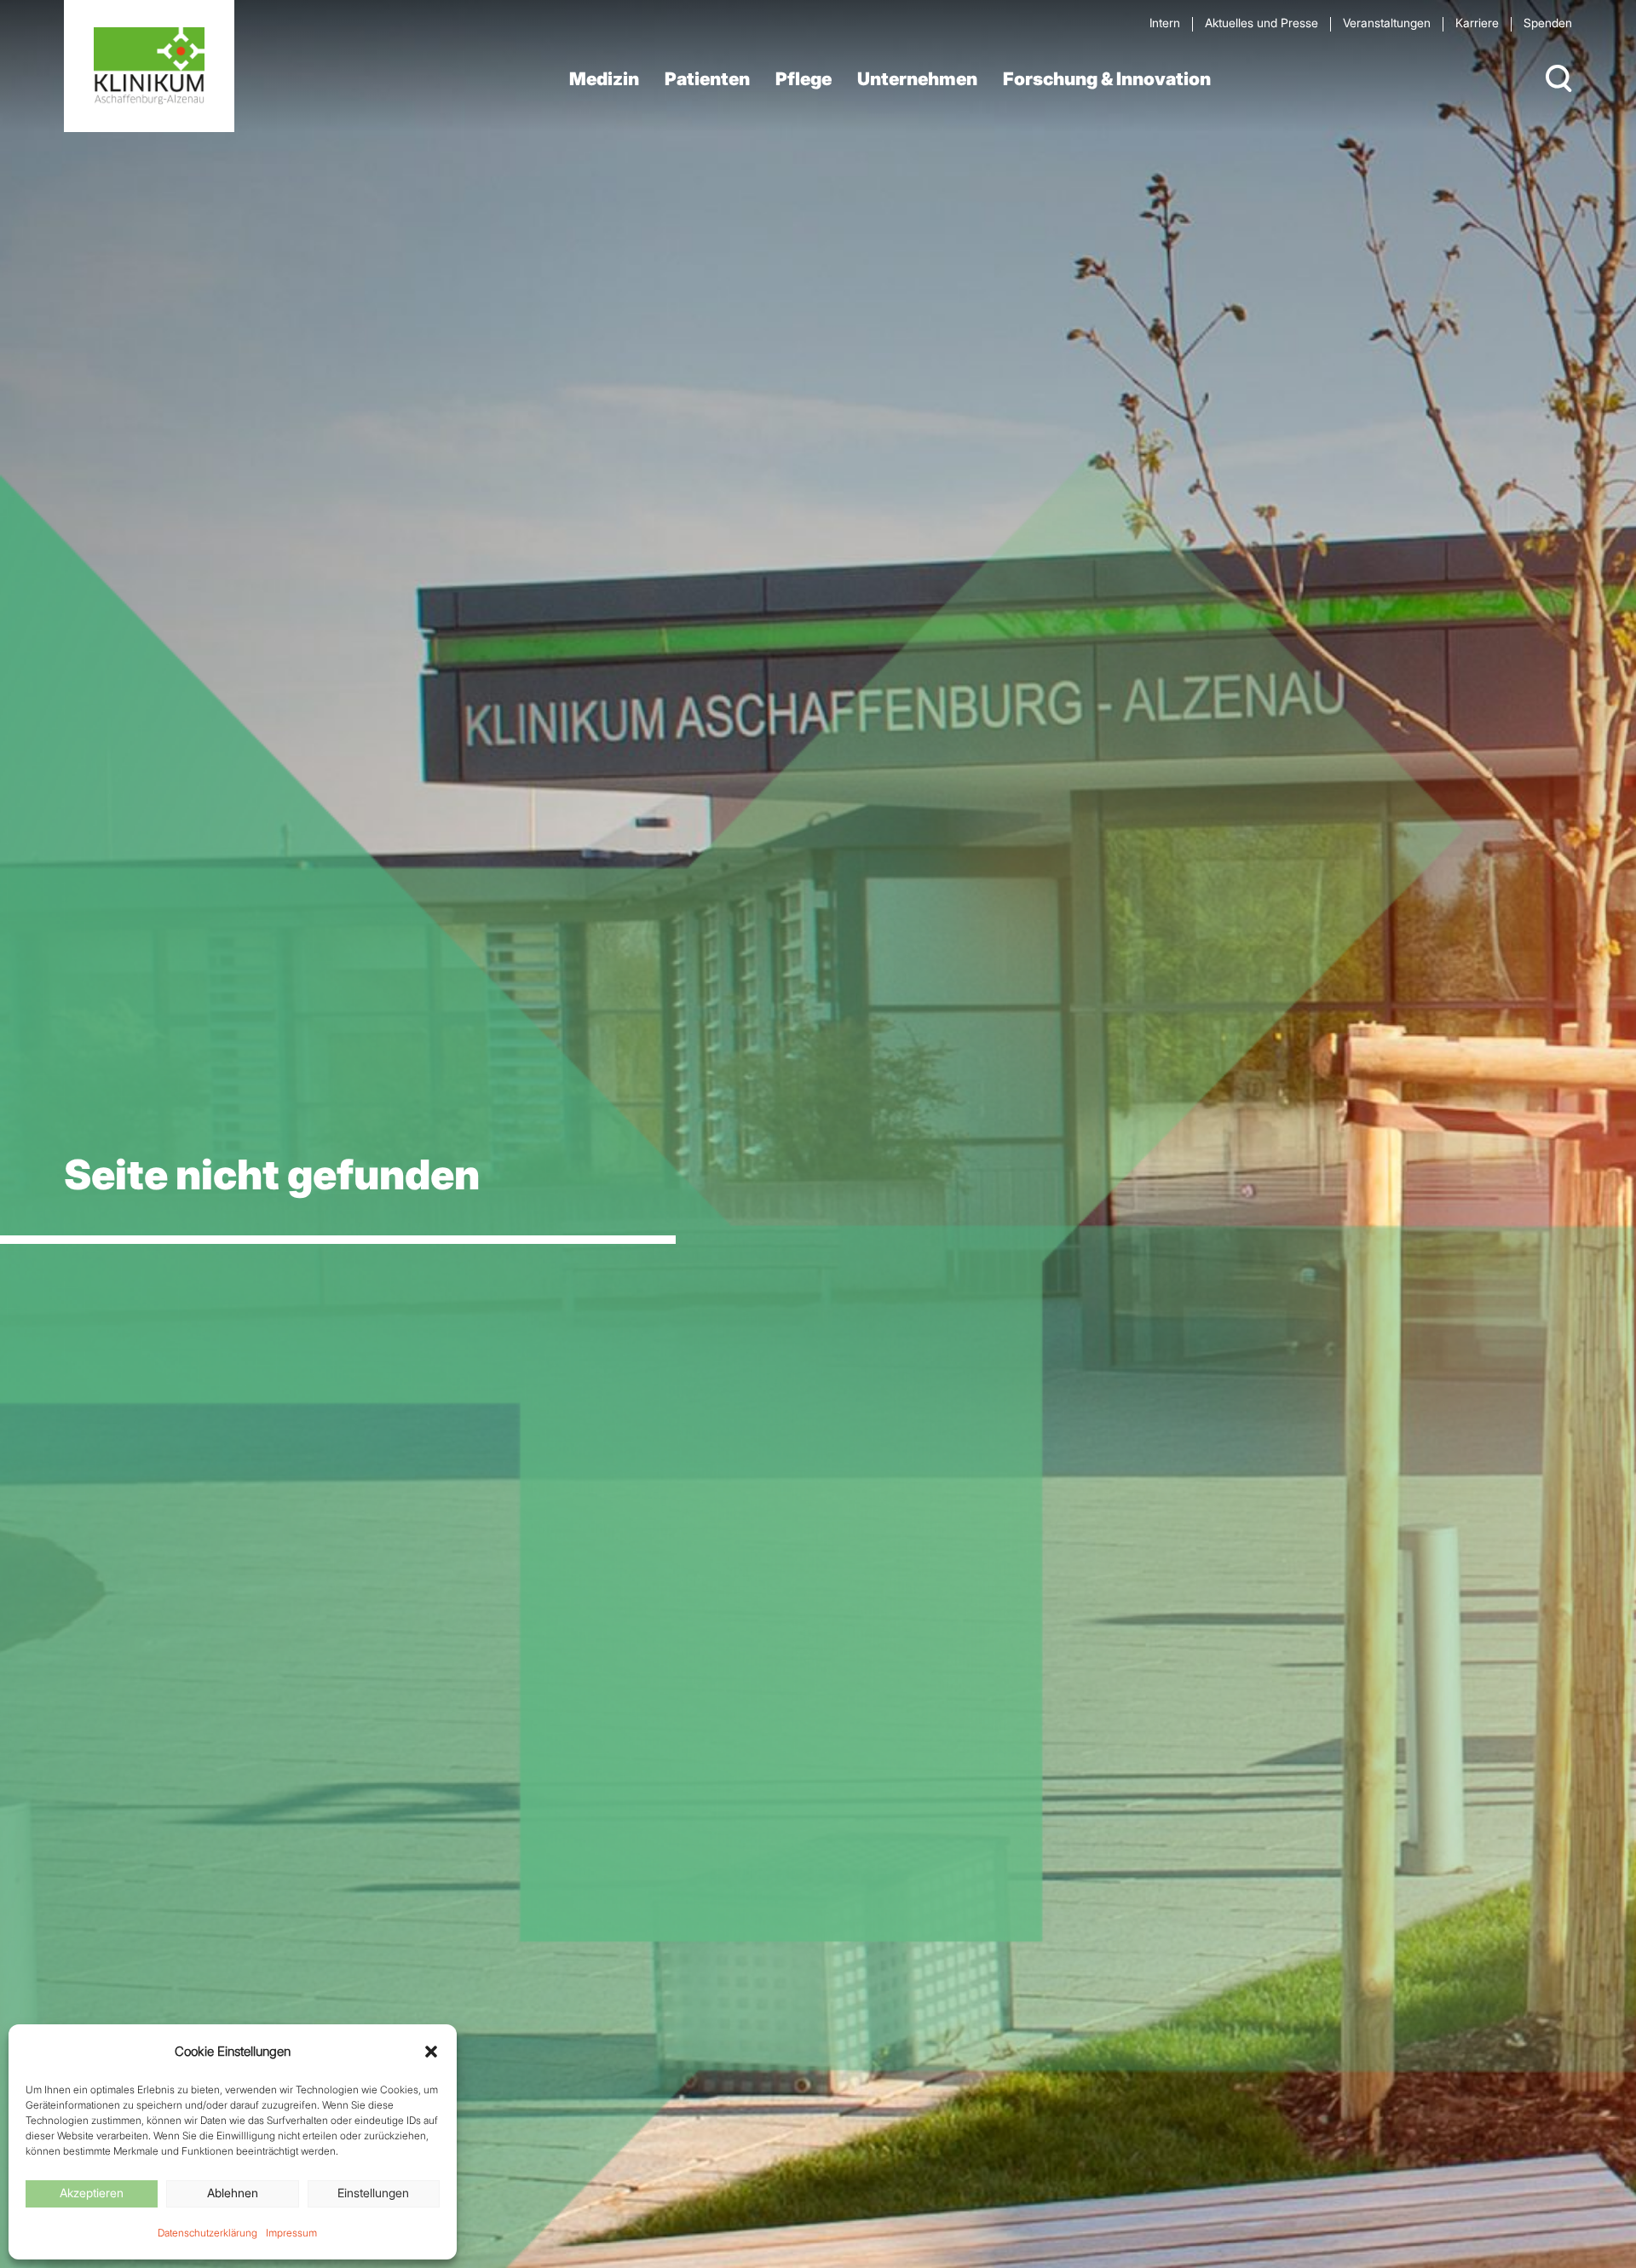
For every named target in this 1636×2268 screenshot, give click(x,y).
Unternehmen (917, 79)
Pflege (804, 79)
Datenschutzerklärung (207, 2233)
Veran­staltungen (1387, 23)
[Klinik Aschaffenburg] (149, 66)
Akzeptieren (92, 2193)
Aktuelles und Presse (1262, 23)
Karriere (1477, 23)
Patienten (707, 79)
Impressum (291, 2233)
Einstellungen (373, 2193)
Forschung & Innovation (1107, 79)
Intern (1165, 23)
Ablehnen (233, 2193)
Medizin (604, 79)
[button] (431, 2052)
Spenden (1548, 23)
